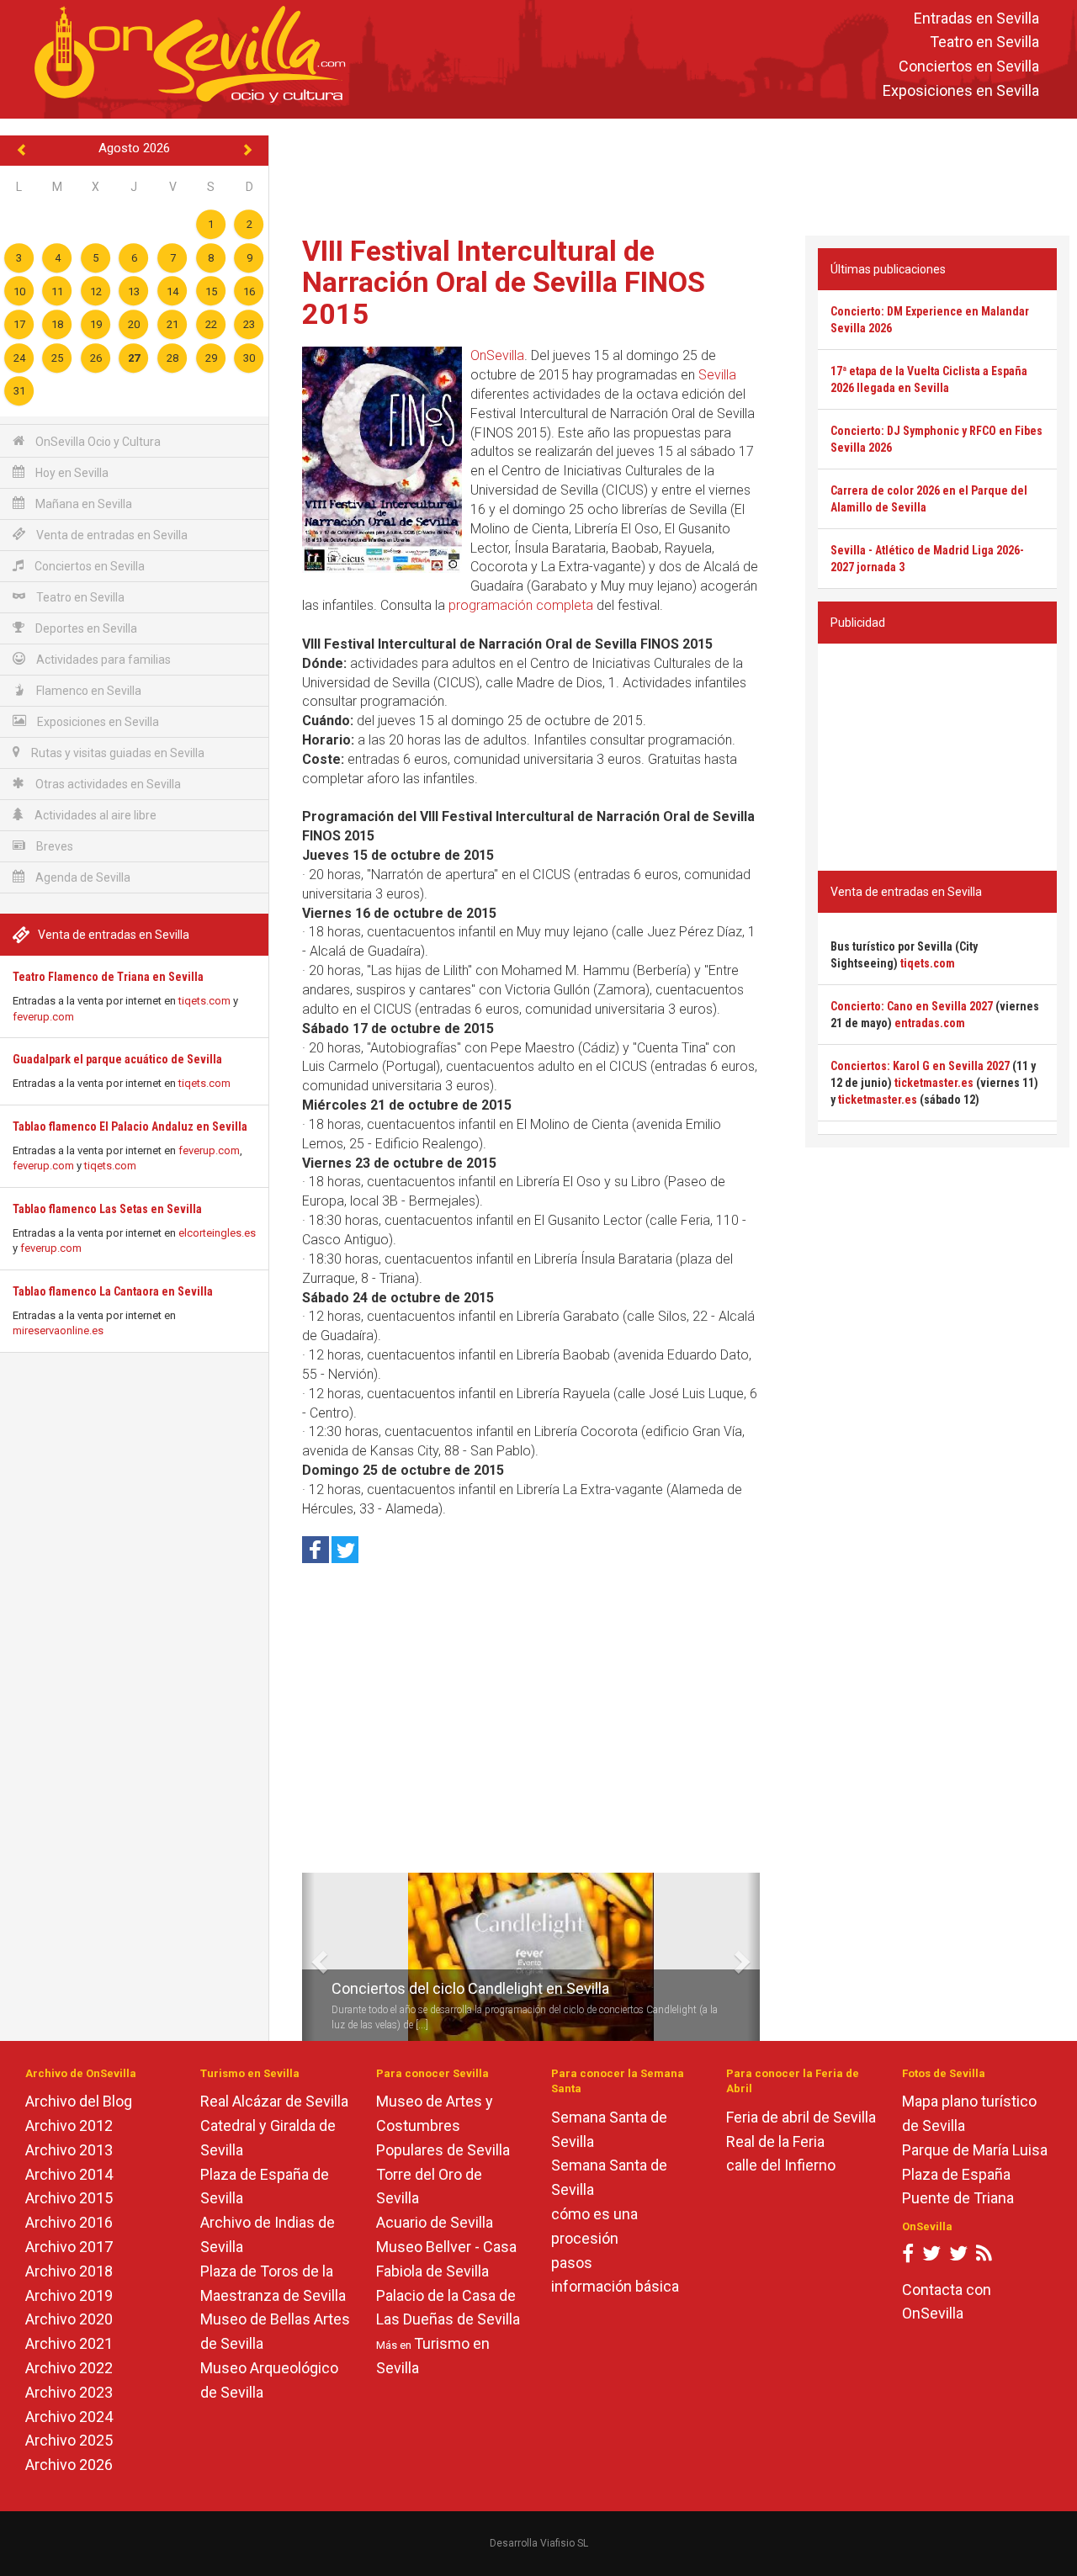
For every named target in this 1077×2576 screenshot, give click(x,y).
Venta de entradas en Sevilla (111, 535)
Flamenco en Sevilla (88, 691)
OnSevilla (497, 355)
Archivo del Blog (79, 2101)
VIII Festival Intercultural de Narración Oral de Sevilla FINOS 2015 (504, 282)
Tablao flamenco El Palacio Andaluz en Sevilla (130, 1126)
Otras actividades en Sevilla (107, 784)
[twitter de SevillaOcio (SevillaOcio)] (958, 2257)
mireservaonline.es (58, 1330)
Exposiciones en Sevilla (961, 90)
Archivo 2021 (69, 2343)
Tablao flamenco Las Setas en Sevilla (107, 1209)
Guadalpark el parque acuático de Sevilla (117, 1059)
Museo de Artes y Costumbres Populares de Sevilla (443, 2125)
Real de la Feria (775, 2141)
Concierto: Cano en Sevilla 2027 (912, 1006)
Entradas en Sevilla (976, 18)
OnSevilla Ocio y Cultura (97, 442)
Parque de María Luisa (975, 2150)
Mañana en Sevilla (82, 504)
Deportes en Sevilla (85, 628)
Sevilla (717, 375)
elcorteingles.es (217, 1233)
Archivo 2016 (69, 2222)
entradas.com (930, 1023)
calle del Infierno (781, 2165)
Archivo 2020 (69, 2319)
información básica (615, 2286)
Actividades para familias (102, 660)
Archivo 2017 (69, 2247)
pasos (572, 2263)
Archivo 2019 (69, 2295)
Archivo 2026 (69, 2465)
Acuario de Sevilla (435, 2222)
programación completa (521, 605)
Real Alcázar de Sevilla (274, 2101)
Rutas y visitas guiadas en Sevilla (117, 753)
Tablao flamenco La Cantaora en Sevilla (113, 1291)
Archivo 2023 (69, 2392)
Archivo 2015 (69, 2198)
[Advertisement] (673, 173)
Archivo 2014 (69, 2174)
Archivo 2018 (69, 2271)
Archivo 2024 (69, 2417)
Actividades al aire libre (94, 815)
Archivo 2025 (69, 2440)
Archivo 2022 (69, 2368)
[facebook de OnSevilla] (908, 2257)
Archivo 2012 (69, 2125)
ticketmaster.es (934, 1083)
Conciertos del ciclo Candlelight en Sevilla (470, 1988)
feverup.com (43, 1017)
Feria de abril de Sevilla (801, 2117)
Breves (53, 846)
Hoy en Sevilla (71, 473)
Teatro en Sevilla (984, 42)
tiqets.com (204, 1001)
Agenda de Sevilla (82, 877)
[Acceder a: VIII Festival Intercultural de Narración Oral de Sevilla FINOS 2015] (382, 460)
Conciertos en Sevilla (969, 67)
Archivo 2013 (69, 2150)
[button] (308, 1957)
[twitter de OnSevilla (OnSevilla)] (931, 2257)
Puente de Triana (958, 2198)
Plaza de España (956, 2174)
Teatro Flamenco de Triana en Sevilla (108, 977)
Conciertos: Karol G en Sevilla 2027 (920, 1066)
